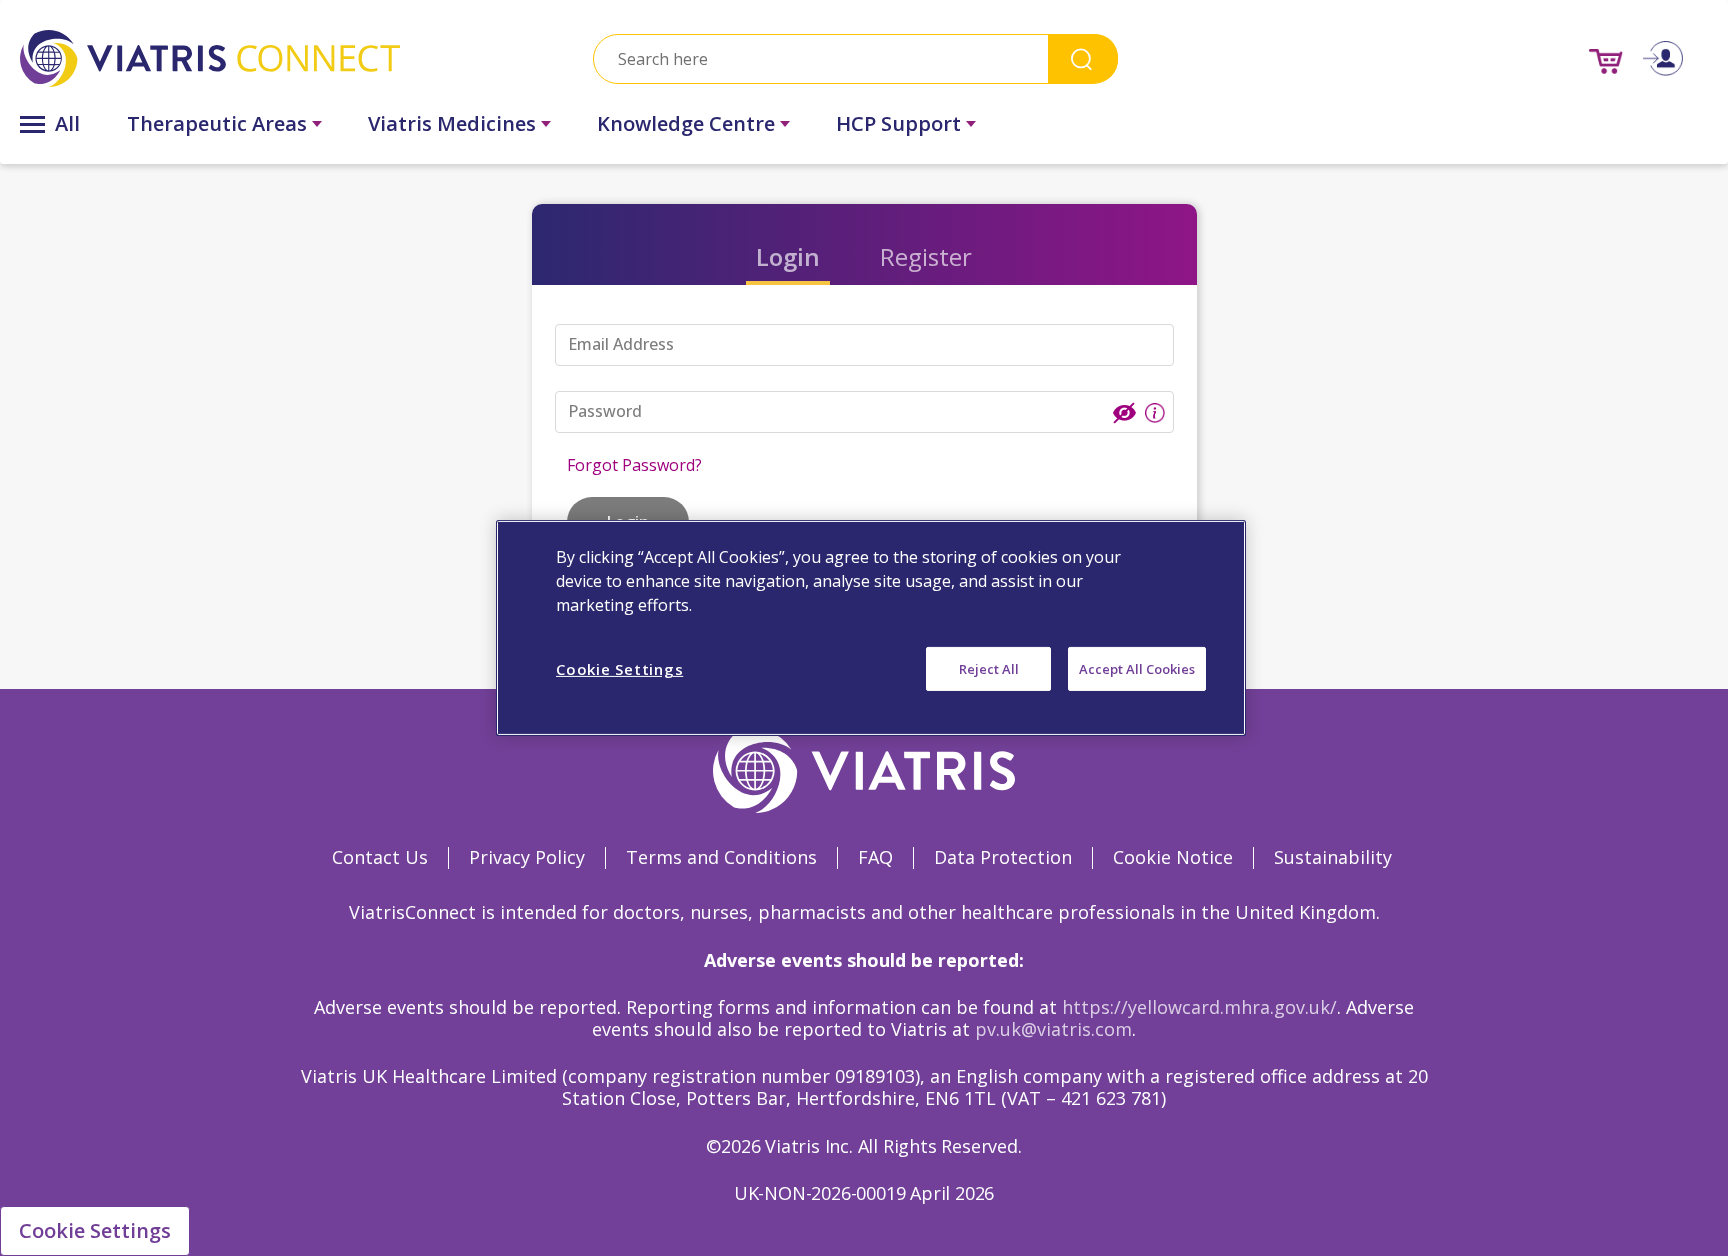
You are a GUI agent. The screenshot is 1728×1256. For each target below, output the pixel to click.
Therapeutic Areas (217, 123)
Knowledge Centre (686, 123)
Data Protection (1003, 857)
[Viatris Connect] (276, 58)
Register (926, 256)
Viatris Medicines (452, 123)
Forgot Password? (634, 465)
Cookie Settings (95, 1230)
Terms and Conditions (721, 857)
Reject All (989, 669)
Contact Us (380, 857)
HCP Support (898, 123)
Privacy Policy (527, 857)
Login (788, 256)
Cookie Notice (1173, 857)
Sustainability (1333, 857)
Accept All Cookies (1137, 669)
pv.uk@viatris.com (1053, 1029)
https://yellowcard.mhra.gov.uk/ (1199, 1007)
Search (1083, 58)
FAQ (875, 857)
